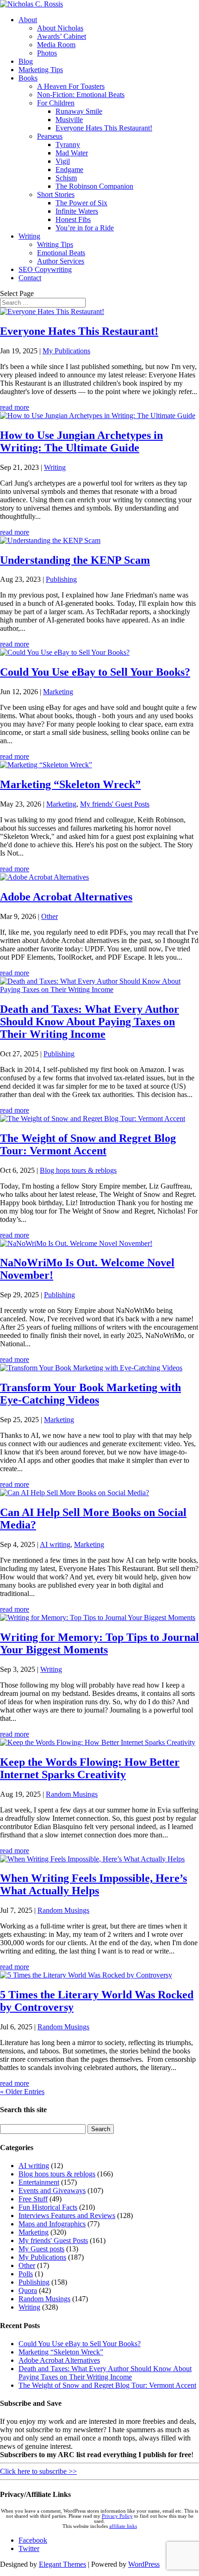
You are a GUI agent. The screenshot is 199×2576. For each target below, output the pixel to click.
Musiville (69, 120)
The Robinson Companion (94, 186)
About (28, 20)
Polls (26, 2274)
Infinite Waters (77, 211)
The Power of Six (81, 203)
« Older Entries (22, 2092)
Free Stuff (33, 2199)
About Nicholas (60, 28)
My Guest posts (41, 2249)
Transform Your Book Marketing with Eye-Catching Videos (90, 1394)
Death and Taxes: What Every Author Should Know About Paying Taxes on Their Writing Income (90, 1022)
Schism (66, 178)
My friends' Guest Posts (115, 804)
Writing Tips (55, 244)
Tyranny (68, 145)
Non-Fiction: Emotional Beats (81, 95)
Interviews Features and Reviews (67, 2215)
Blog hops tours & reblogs (78, 1170)
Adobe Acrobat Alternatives (66, 897)
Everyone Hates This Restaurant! (104, 128)
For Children (56, 103)
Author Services (61, 261)
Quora (28, 2290)
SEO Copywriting (45, 269)
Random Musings (72, 1794)
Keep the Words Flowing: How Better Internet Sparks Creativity (90, 1768)
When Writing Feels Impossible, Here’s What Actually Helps (93, 1884)
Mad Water (72, 153)
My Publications (66, 351)
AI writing (55, 1544)
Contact (30, 278)
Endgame (69, 169)
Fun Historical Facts (48, 2207)
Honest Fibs (73, 219)
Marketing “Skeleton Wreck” (70, 784)
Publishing (61, 579)
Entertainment (39, 2182)
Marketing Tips (41, 70)
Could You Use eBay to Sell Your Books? (95, 672)
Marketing (58, 692)
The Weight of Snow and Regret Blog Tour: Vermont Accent (88, 1144)
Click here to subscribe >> (38, 2471)
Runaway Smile (79, 111)
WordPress (144, 2564)
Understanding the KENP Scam (75, 560)
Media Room (56, 45)
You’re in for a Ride (85, 228)
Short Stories (56, 194)
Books (28, 78)
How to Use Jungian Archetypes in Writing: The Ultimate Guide (81, 441)
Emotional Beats (61, 253)
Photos (47, 53)
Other (50, 916)
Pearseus (50, 136)
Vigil (63, 161)
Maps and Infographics (52, 2224)
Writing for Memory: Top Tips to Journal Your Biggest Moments (99, 1643)
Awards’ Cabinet (62, 36)
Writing (29, 236)
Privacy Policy (117, 2516)
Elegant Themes (62, 2564)
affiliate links (123, 2526)
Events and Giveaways (52, 2191)
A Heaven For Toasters (71, 86)
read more (15, 407)
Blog (26, 61)
